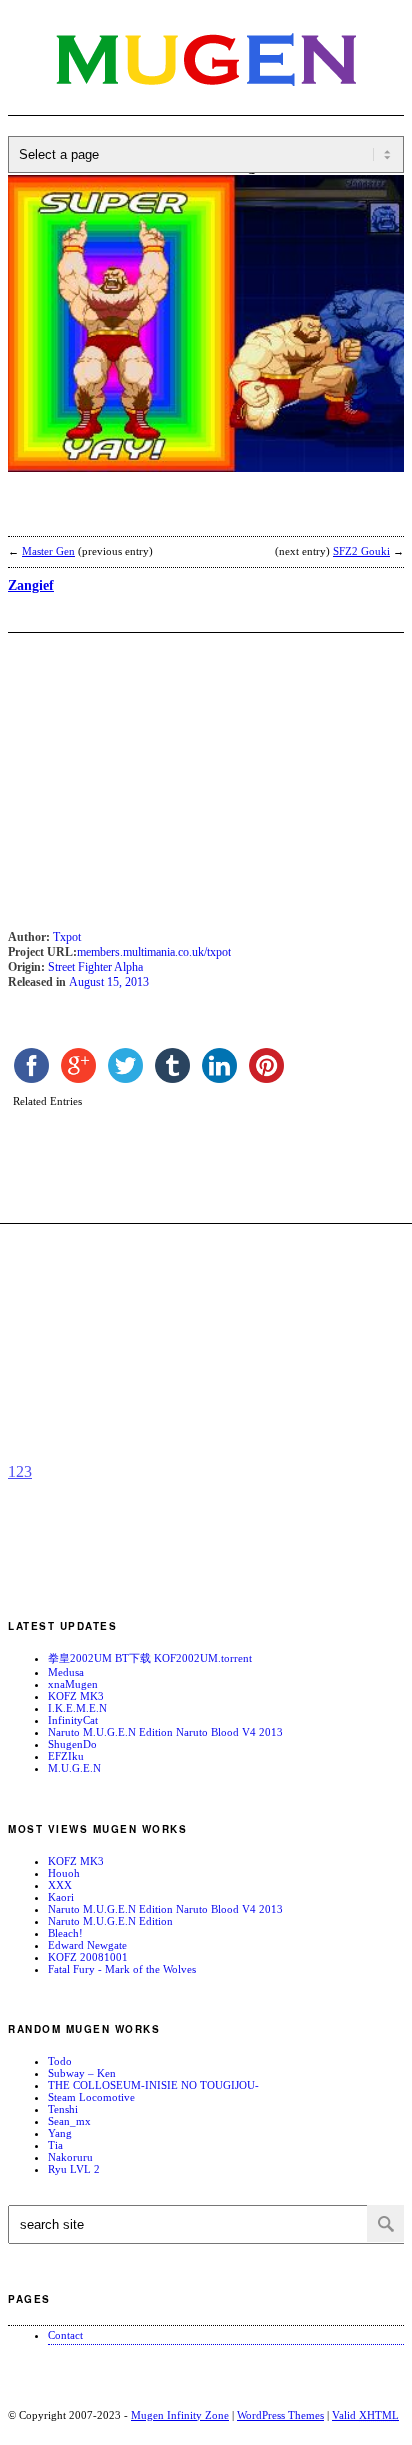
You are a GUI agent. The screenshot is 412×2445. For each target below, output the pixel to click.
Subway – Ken (82, 2073)
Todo (60, 2061)
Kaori (61, 1897)
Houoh (64, 1873)
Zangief (31, 585)
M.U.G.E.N (74, 1768)
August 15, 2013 (109, 982)
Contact (65, 2335)
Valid (365, 2415)
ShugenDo (72, 1744)
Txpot (67, 937)
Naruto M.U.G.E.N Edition (110, 1921)
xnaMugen (73, 1684)
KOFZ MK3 (76, 1696)
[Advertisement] (168, 517)
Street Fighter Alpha (95, 967)
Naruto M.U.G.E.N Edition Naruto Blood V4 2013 (165, 1732)
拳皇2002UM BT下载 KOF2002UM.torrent (150, 1658)
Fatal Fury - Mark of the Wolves (122, 1969)
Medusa (66, 1672)
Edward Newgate (87, 1945)
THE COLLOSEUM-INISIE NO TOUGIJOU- (153, 2085)
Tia (55, 2145)
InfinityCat (73, 1720)
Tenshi (63, 2109)
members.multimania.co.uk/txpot (154, 952)
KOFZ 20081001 (88, 1957)
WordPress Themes (280, 2415)
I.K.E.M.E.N (77, 1708)
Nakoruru (70, 2157)
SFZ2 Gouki (361, 551)
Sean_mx (69, 2121)
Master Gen (48, 551)
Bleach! (65, 1933)
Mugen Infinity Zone (180, 2415)
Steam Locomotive (91, 2097)
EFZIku (66, 1756)
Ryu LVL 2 (74, 2169)
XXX (60, 1885)
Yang (60, 2133)
